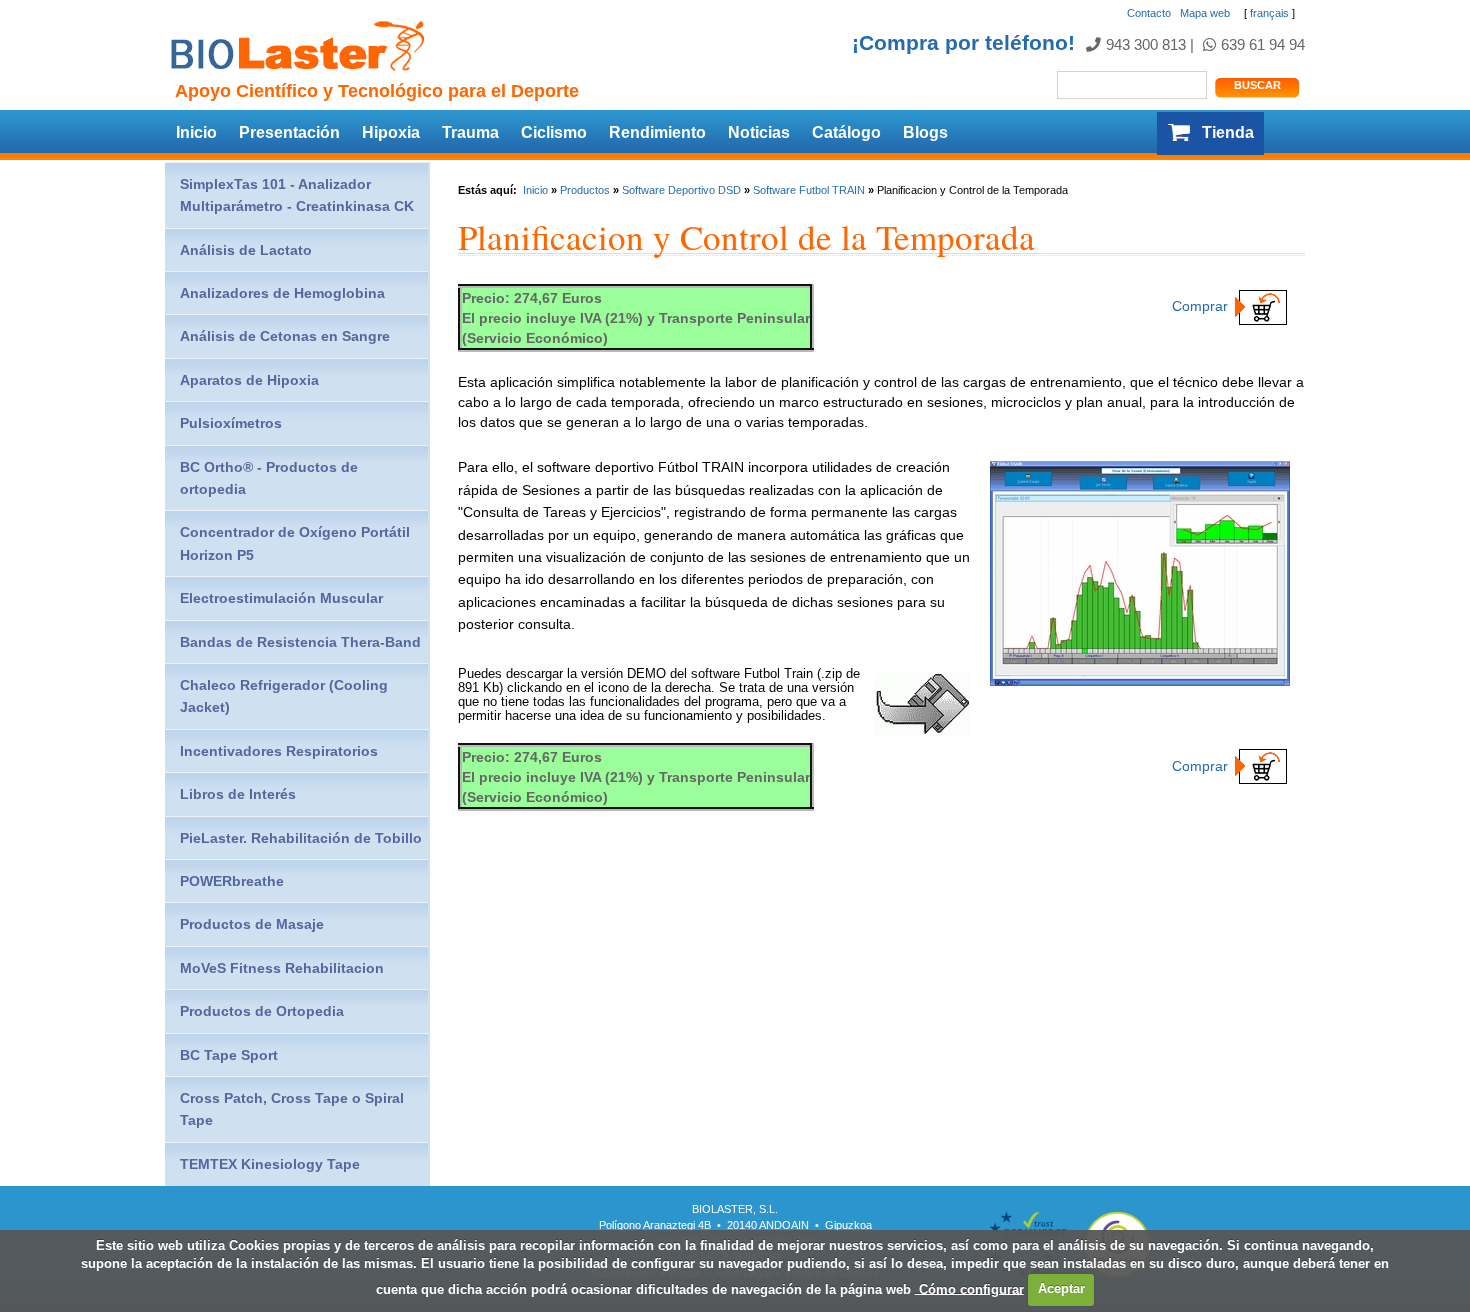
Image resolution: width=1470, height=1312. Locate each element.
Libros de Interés (238, 794)
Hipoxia (391, 132)
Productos (585, 190)
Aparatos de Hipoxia (249, 380)
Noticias (759, 132)
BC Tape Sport (229, 1055)
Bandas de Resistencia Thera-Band (300, 642)
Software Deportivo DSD (681, 190)
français (1269, 13)
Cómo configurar (969, 1288)
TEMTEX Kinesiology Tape (270, 1164)
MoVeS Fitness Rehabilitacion (282, 968)
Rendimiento (657, 132)
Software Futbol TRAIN (809, 190)
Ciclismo (554, 132)
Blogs (925, 132)
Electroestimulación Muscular (281, 598)
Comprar (1200, 306)
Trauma (470, 132)
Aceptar (1061, 1288)
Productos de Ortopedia (262, 1011)
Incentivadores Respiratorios (279, 751)
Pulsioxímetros (231, 423)
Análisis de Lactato (246, 250)
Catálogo (846, 132)
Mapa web (1205, 13)
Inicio (196, 132)
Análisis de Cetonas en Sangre (285, 336)
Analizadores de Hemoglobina (282, 293)
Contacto (1149, 13)
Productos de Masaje (252, 924)
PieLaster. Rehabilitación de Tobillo (301, 838)
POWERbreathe (232, 881)
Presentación (289, 132)
